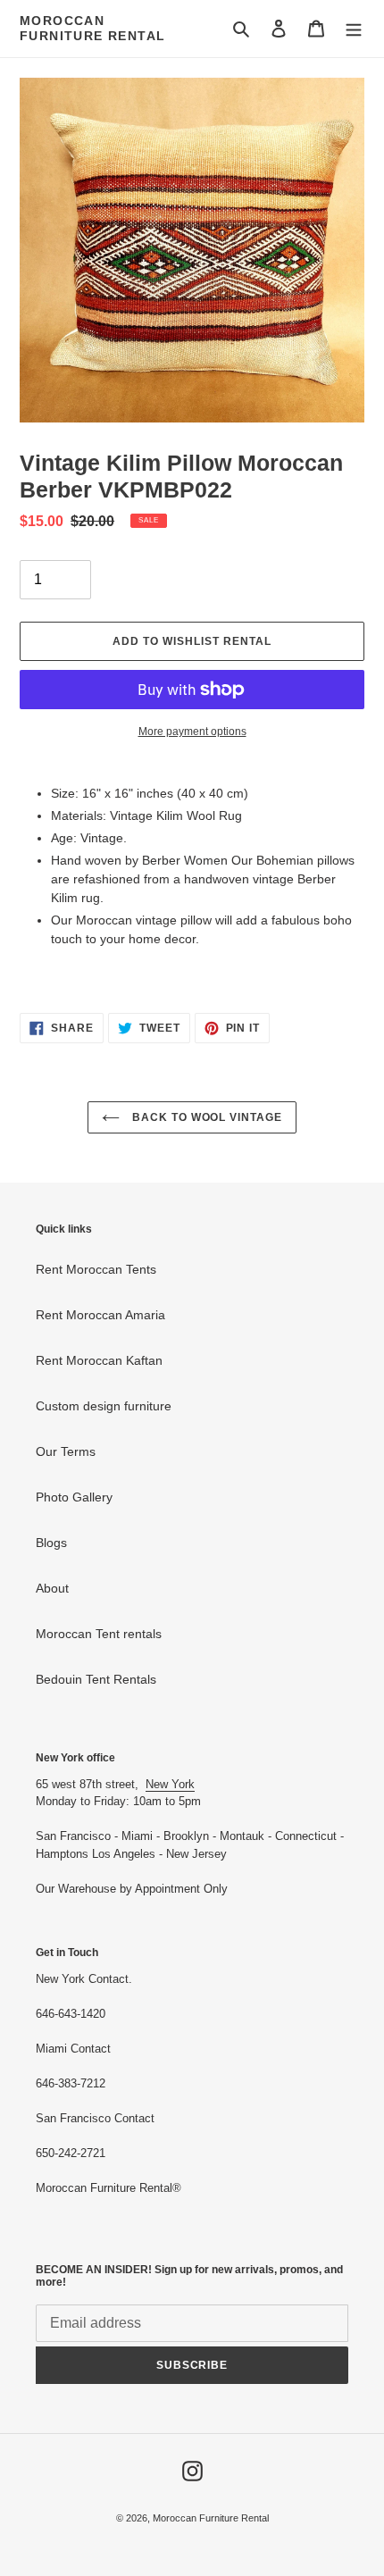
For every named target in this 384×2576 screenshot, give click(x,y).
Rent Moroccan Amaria (100, 1315)
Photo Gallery (74, 1497)
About (52, 1588)
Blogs (51, 1543)
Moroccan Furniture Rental (92, 28)
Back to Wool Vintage (205, 1117)
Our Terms (66, 1451)
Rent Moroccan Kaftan (99, 1360)
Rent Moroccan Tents (96, 1269)
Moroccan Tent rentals (99, 1634)
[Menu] (354, 28)
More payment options (192, 732)
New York (170, 1784)
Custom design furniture (104, 1406)
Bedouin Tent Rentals (96, 1679)
